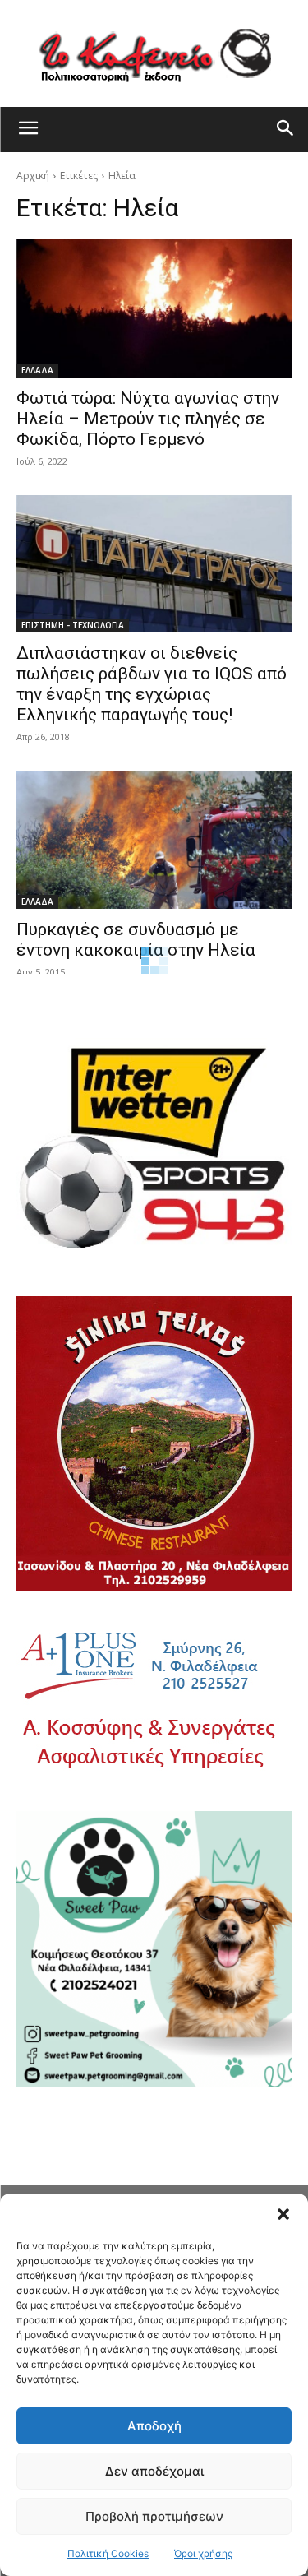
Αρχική (33, 176)
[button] (283, 2214)
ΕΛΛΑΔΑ (37, 370)
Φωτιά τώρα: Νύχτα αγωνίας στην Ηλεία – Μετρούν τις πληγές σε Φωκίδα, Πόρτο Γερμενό (148, 419)
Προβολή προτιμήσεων (154, 2516)
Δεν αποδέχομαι (154, 2471)
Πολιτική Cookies (108, 2553)
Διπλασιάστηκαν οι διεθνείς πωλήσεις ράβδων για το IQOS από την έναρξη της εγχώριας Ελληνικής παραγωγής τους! (152, 684)
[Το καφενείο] (154, 53)
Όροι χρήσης (203, 2553)
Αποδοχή (154, 2426)
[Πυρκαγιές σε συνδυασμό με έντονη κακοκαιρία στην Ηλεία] (154, 840)
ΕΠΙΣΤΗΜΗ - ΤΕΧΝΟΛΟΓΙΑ (73, 625)
